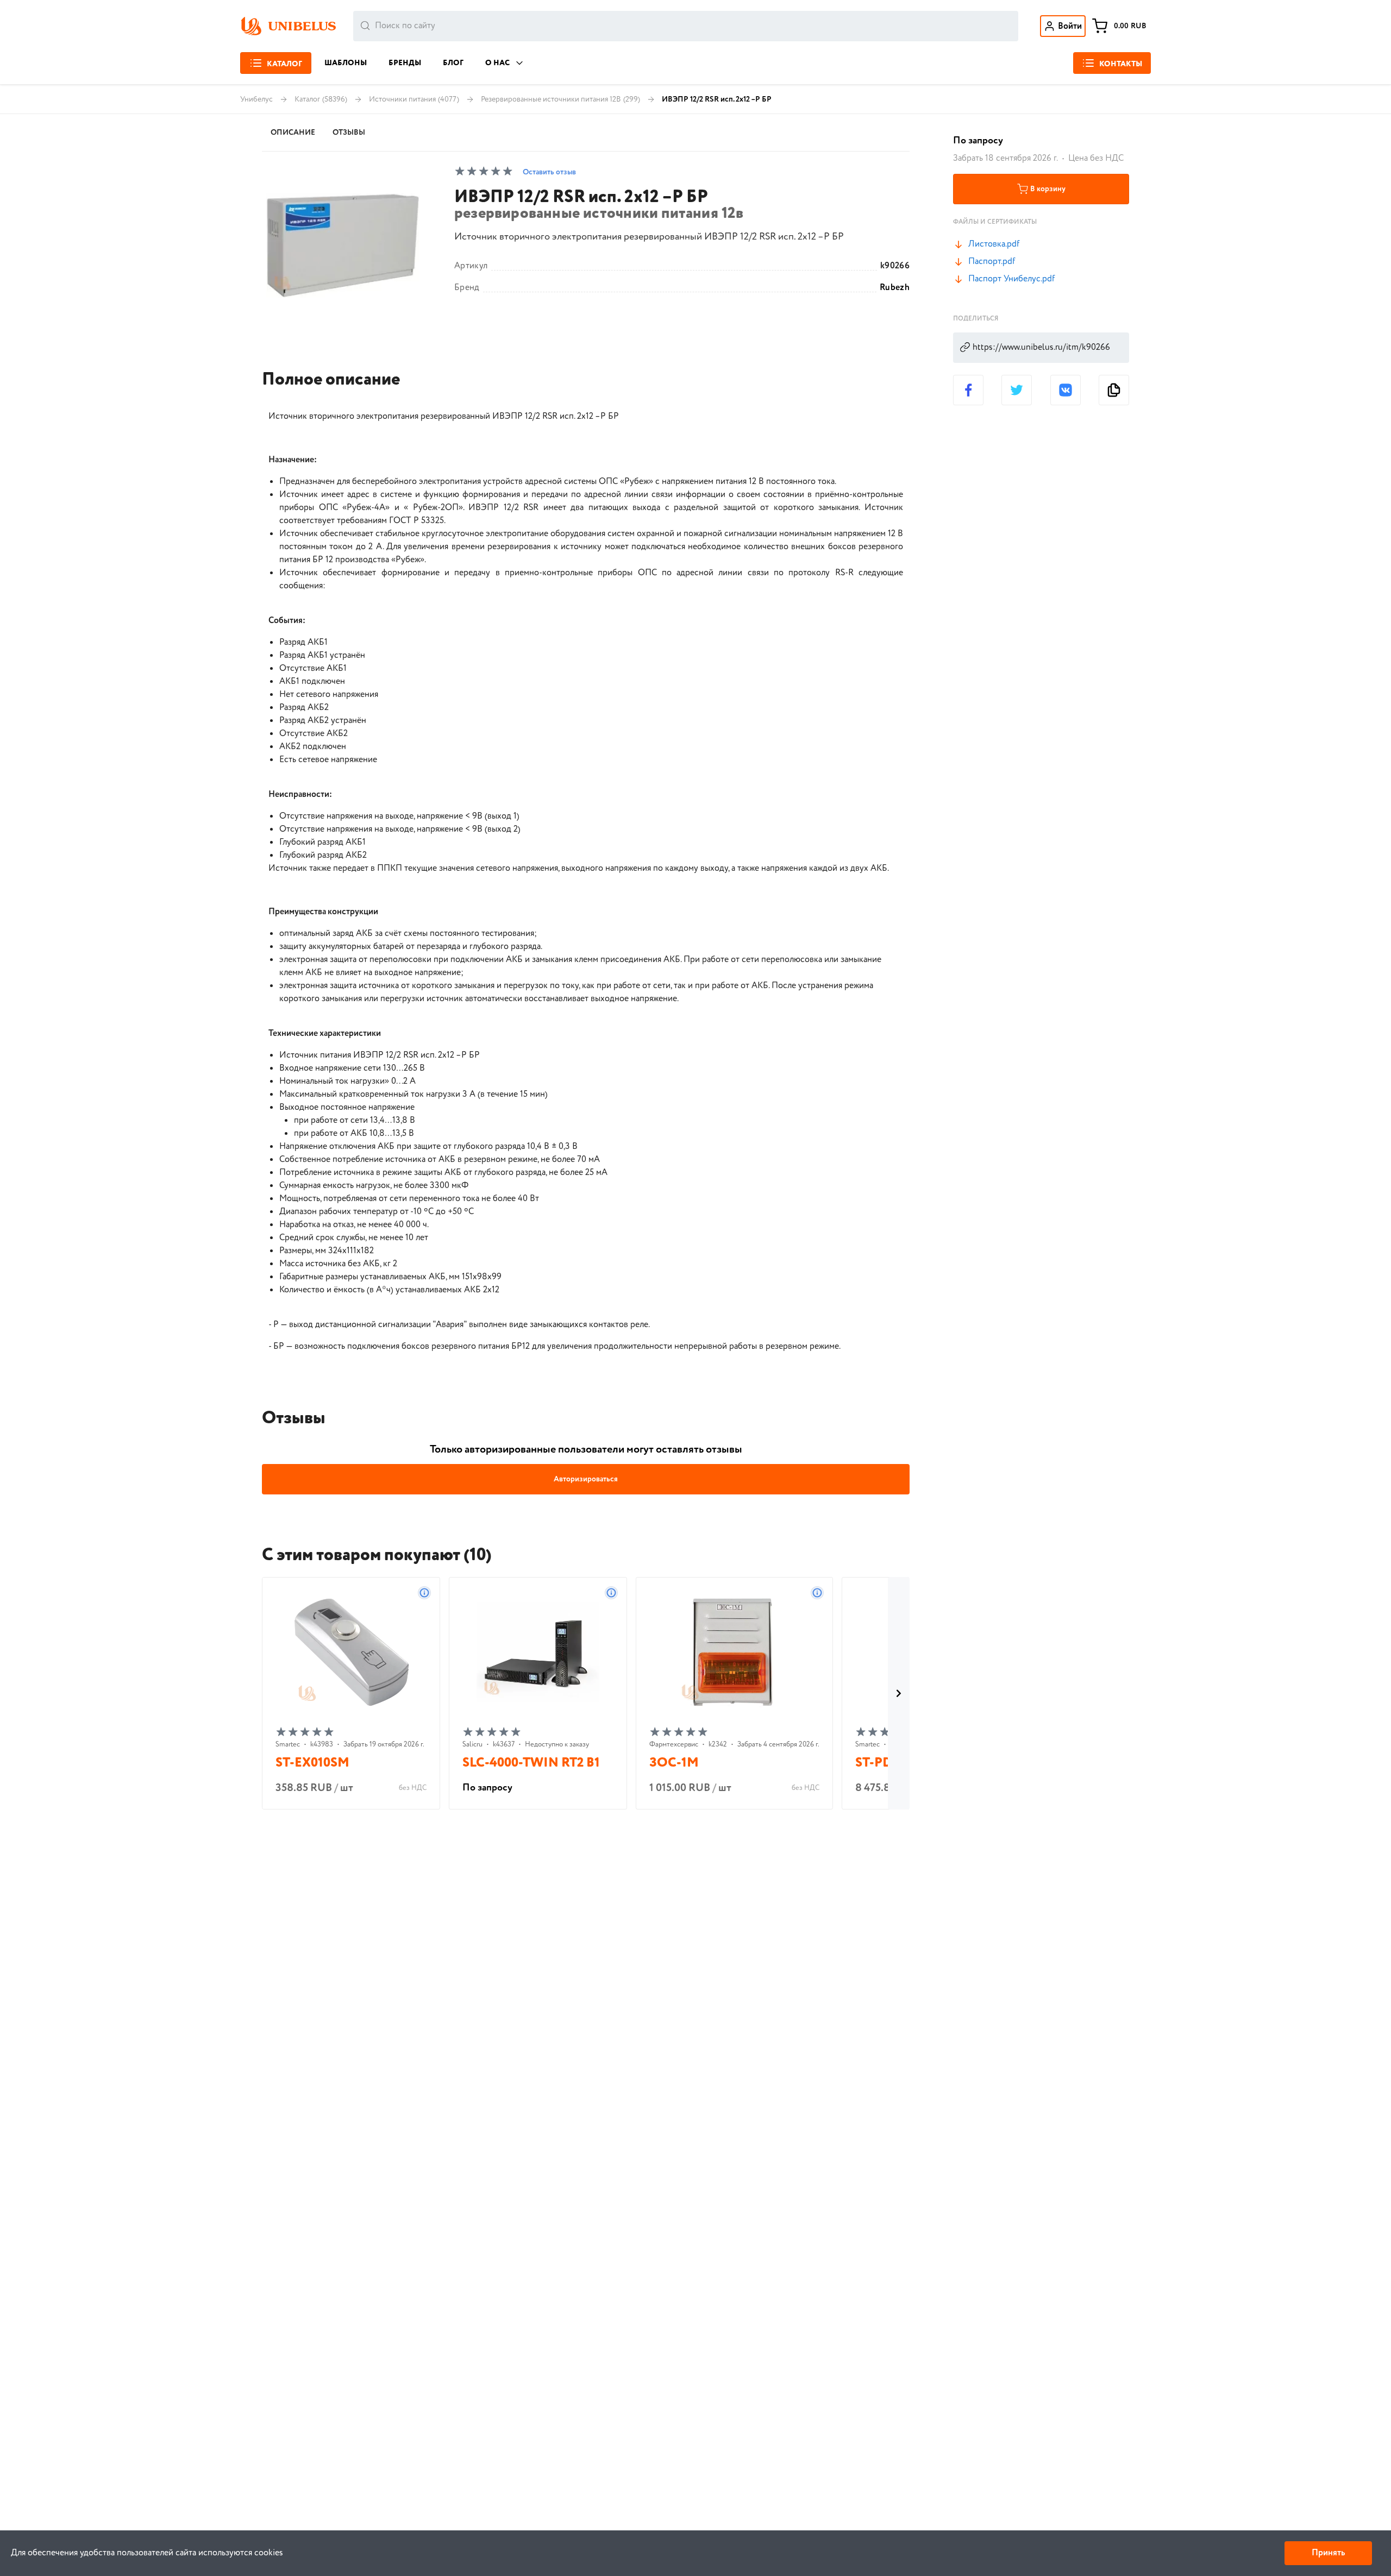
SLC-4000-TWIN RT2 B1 (531, 1763)
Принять (1328, 2553)
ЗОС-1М (674, 1763)
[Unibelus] (288, 26)
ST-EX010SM (312, 1763)
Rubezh (895, 288)
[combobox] (686, 26)
